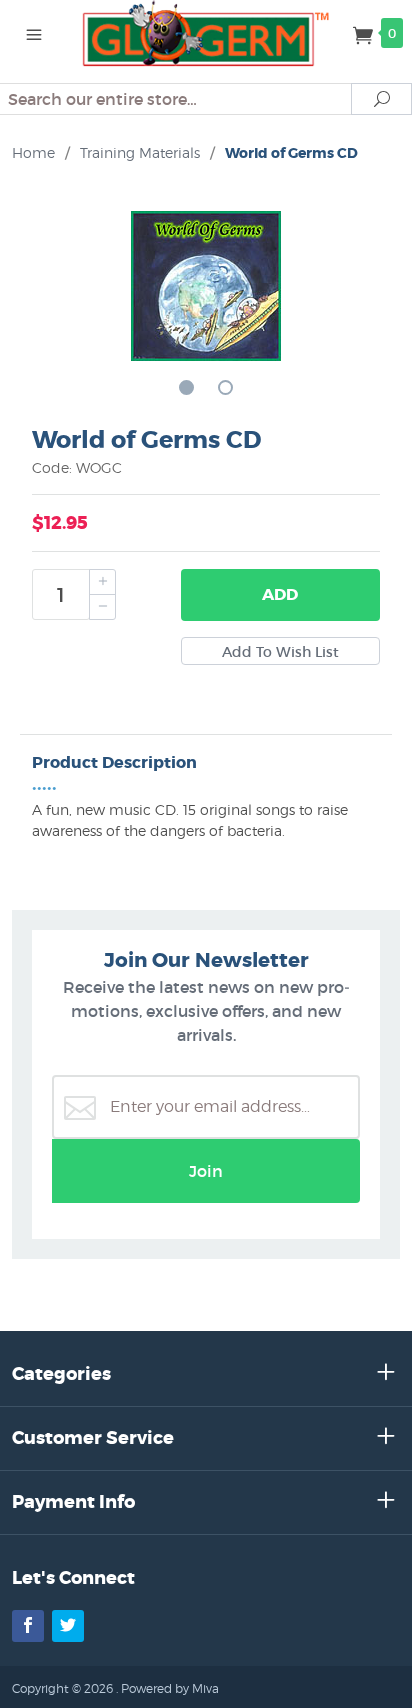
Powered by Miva (170, 1688)
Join (206, 1171)
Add (280, 594)
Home (33, 152)
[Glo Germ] (206, 32)
